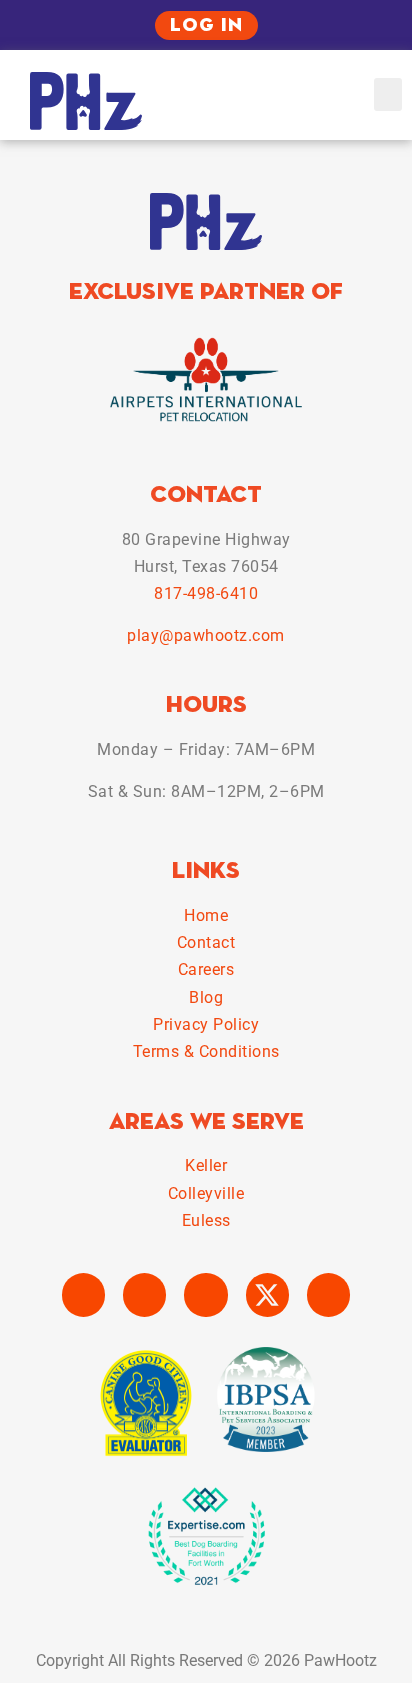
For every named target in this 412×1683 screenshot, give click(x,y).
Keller (206, 1165)
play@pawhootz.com (206, 635)
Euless (206, 1220)
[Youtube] (205, 1294)
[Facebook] (83, 1294)
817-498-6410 (206, 593)
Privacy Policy (206, 1024)
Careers (206, 969)
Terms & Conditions (206, 1051)
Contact (206, 942)
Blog (206, 997)
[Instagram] (144, 1294)
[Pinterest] (328, 1294)
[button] (388, 94)
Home (206, 915)
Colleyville (206, 1193)
